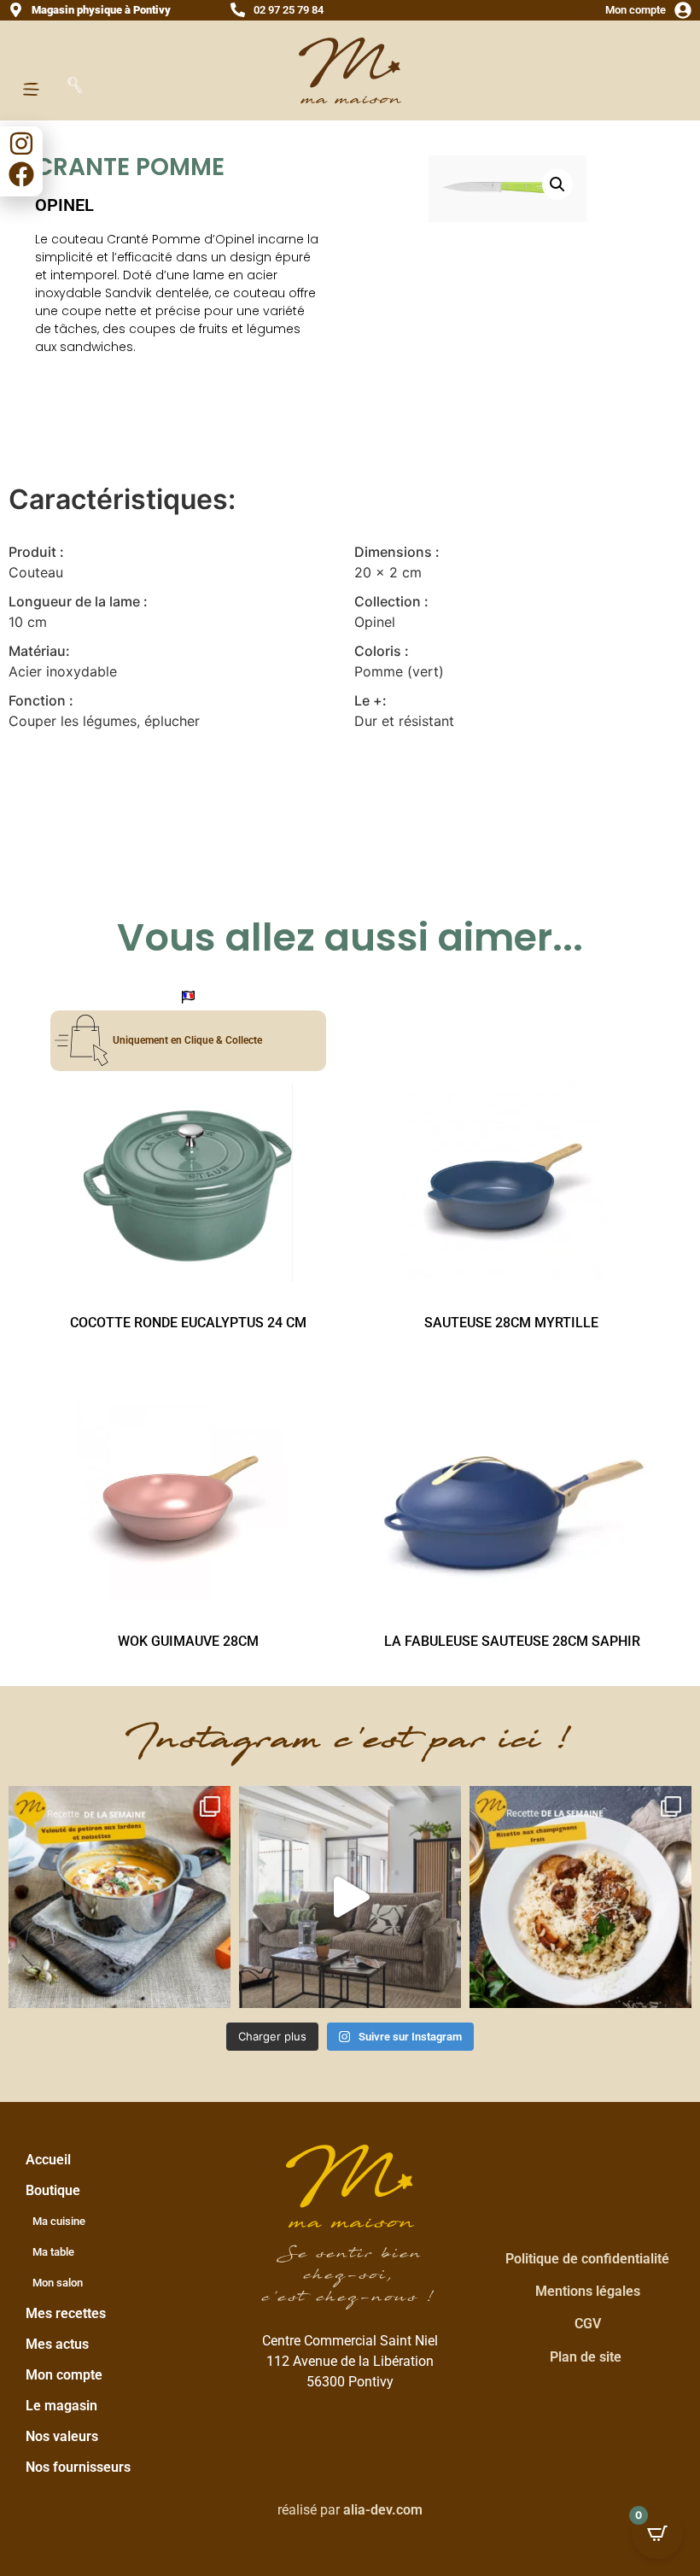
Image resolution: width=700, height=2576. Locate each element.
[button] (557, 184)
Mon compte (636, 10)
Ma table (53, 2252)
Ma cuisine (59, 2221)
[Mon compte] (683, 10)
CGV (588, 2324)
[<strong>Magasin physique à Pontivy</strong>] (16, 10)
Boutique (53, 2190)
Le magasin (61, 2406)
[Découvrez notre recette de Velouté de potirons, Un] (120, 1897)
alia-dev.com (383, 2510)
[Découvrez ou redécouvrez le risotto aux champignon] (580, 1897)
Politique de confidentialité (587, 2259)
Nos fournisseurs (78, 2467)
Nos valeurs (62, 2436)
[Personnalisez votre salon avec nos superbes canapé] (350, 1897)
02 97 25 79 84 (289, 10)
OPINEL (64, 205)
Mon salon (58, 2283)
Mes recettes (66, 2313)
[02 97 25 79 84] (238, 10)
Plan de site (586, 2357)
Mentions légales (588, 2291)
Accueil (48, 2160)
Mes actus (57, 2344)
